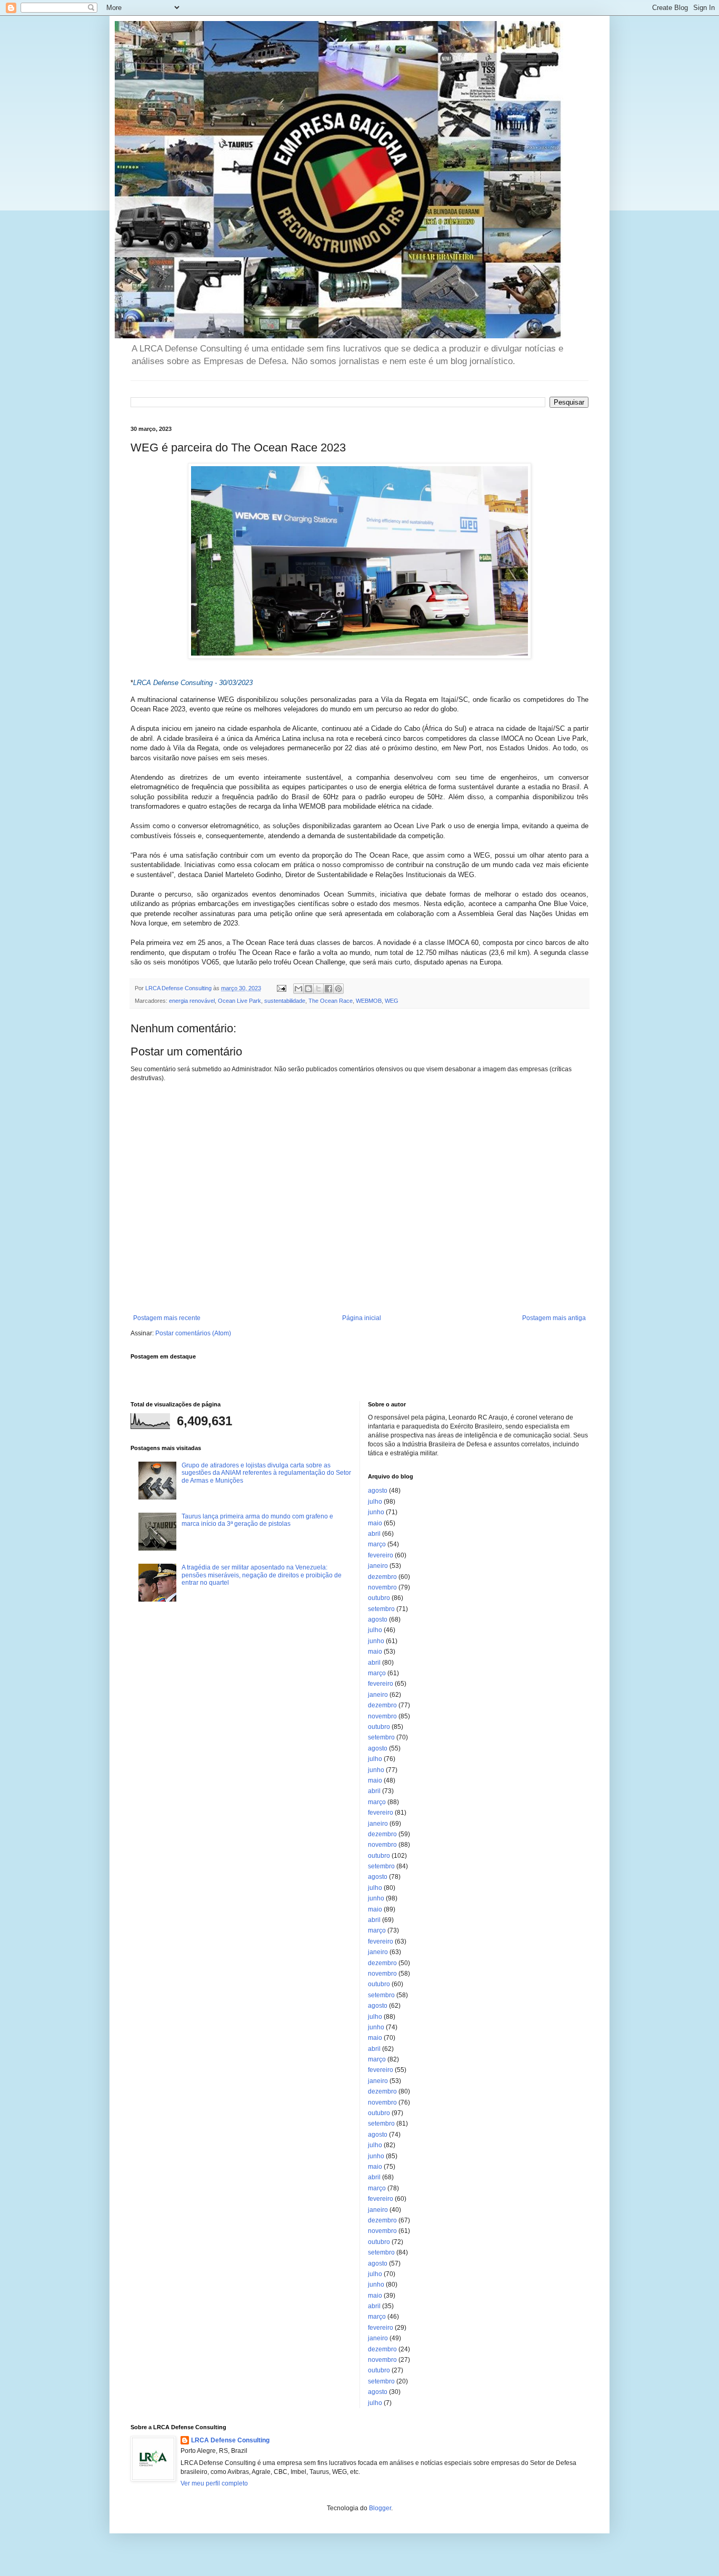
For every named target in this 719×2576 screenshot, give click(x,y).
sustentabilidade (285, 1001)
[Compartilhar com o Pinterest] (338, 989)
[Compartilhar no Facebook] (328, 989)
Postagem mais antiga (554, 1318)
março (377, 1544)
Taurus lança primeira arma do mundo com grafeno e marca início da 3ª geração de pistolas (257, 1520)
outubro (379, 1598)
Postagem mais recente (167, 1318)
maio (375, 1523)
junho (376, 1512)
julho (375, 1502)
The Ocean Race (331, 1001)
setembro (381, 1609)
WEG (392, 1001)
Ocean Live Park (239, 1001)
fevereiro (381, 1555)
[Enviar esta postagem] (281, 988)
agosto (378, 1491)
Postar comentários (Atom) (193, 1333)
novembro (382, 1587)
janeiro (378, 1566)
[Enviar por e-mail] (298, 989)
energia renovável (192, 1001)
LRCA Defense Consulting (230, 2440)
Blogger (380, 2508)
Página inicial (362, 1318)
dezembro (382, 1577)
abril (374, 1534)
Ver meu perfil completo (214, 2483)
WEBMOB (369, 1001)
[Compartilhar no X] (318, 989)
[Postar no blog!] (308, 989)
